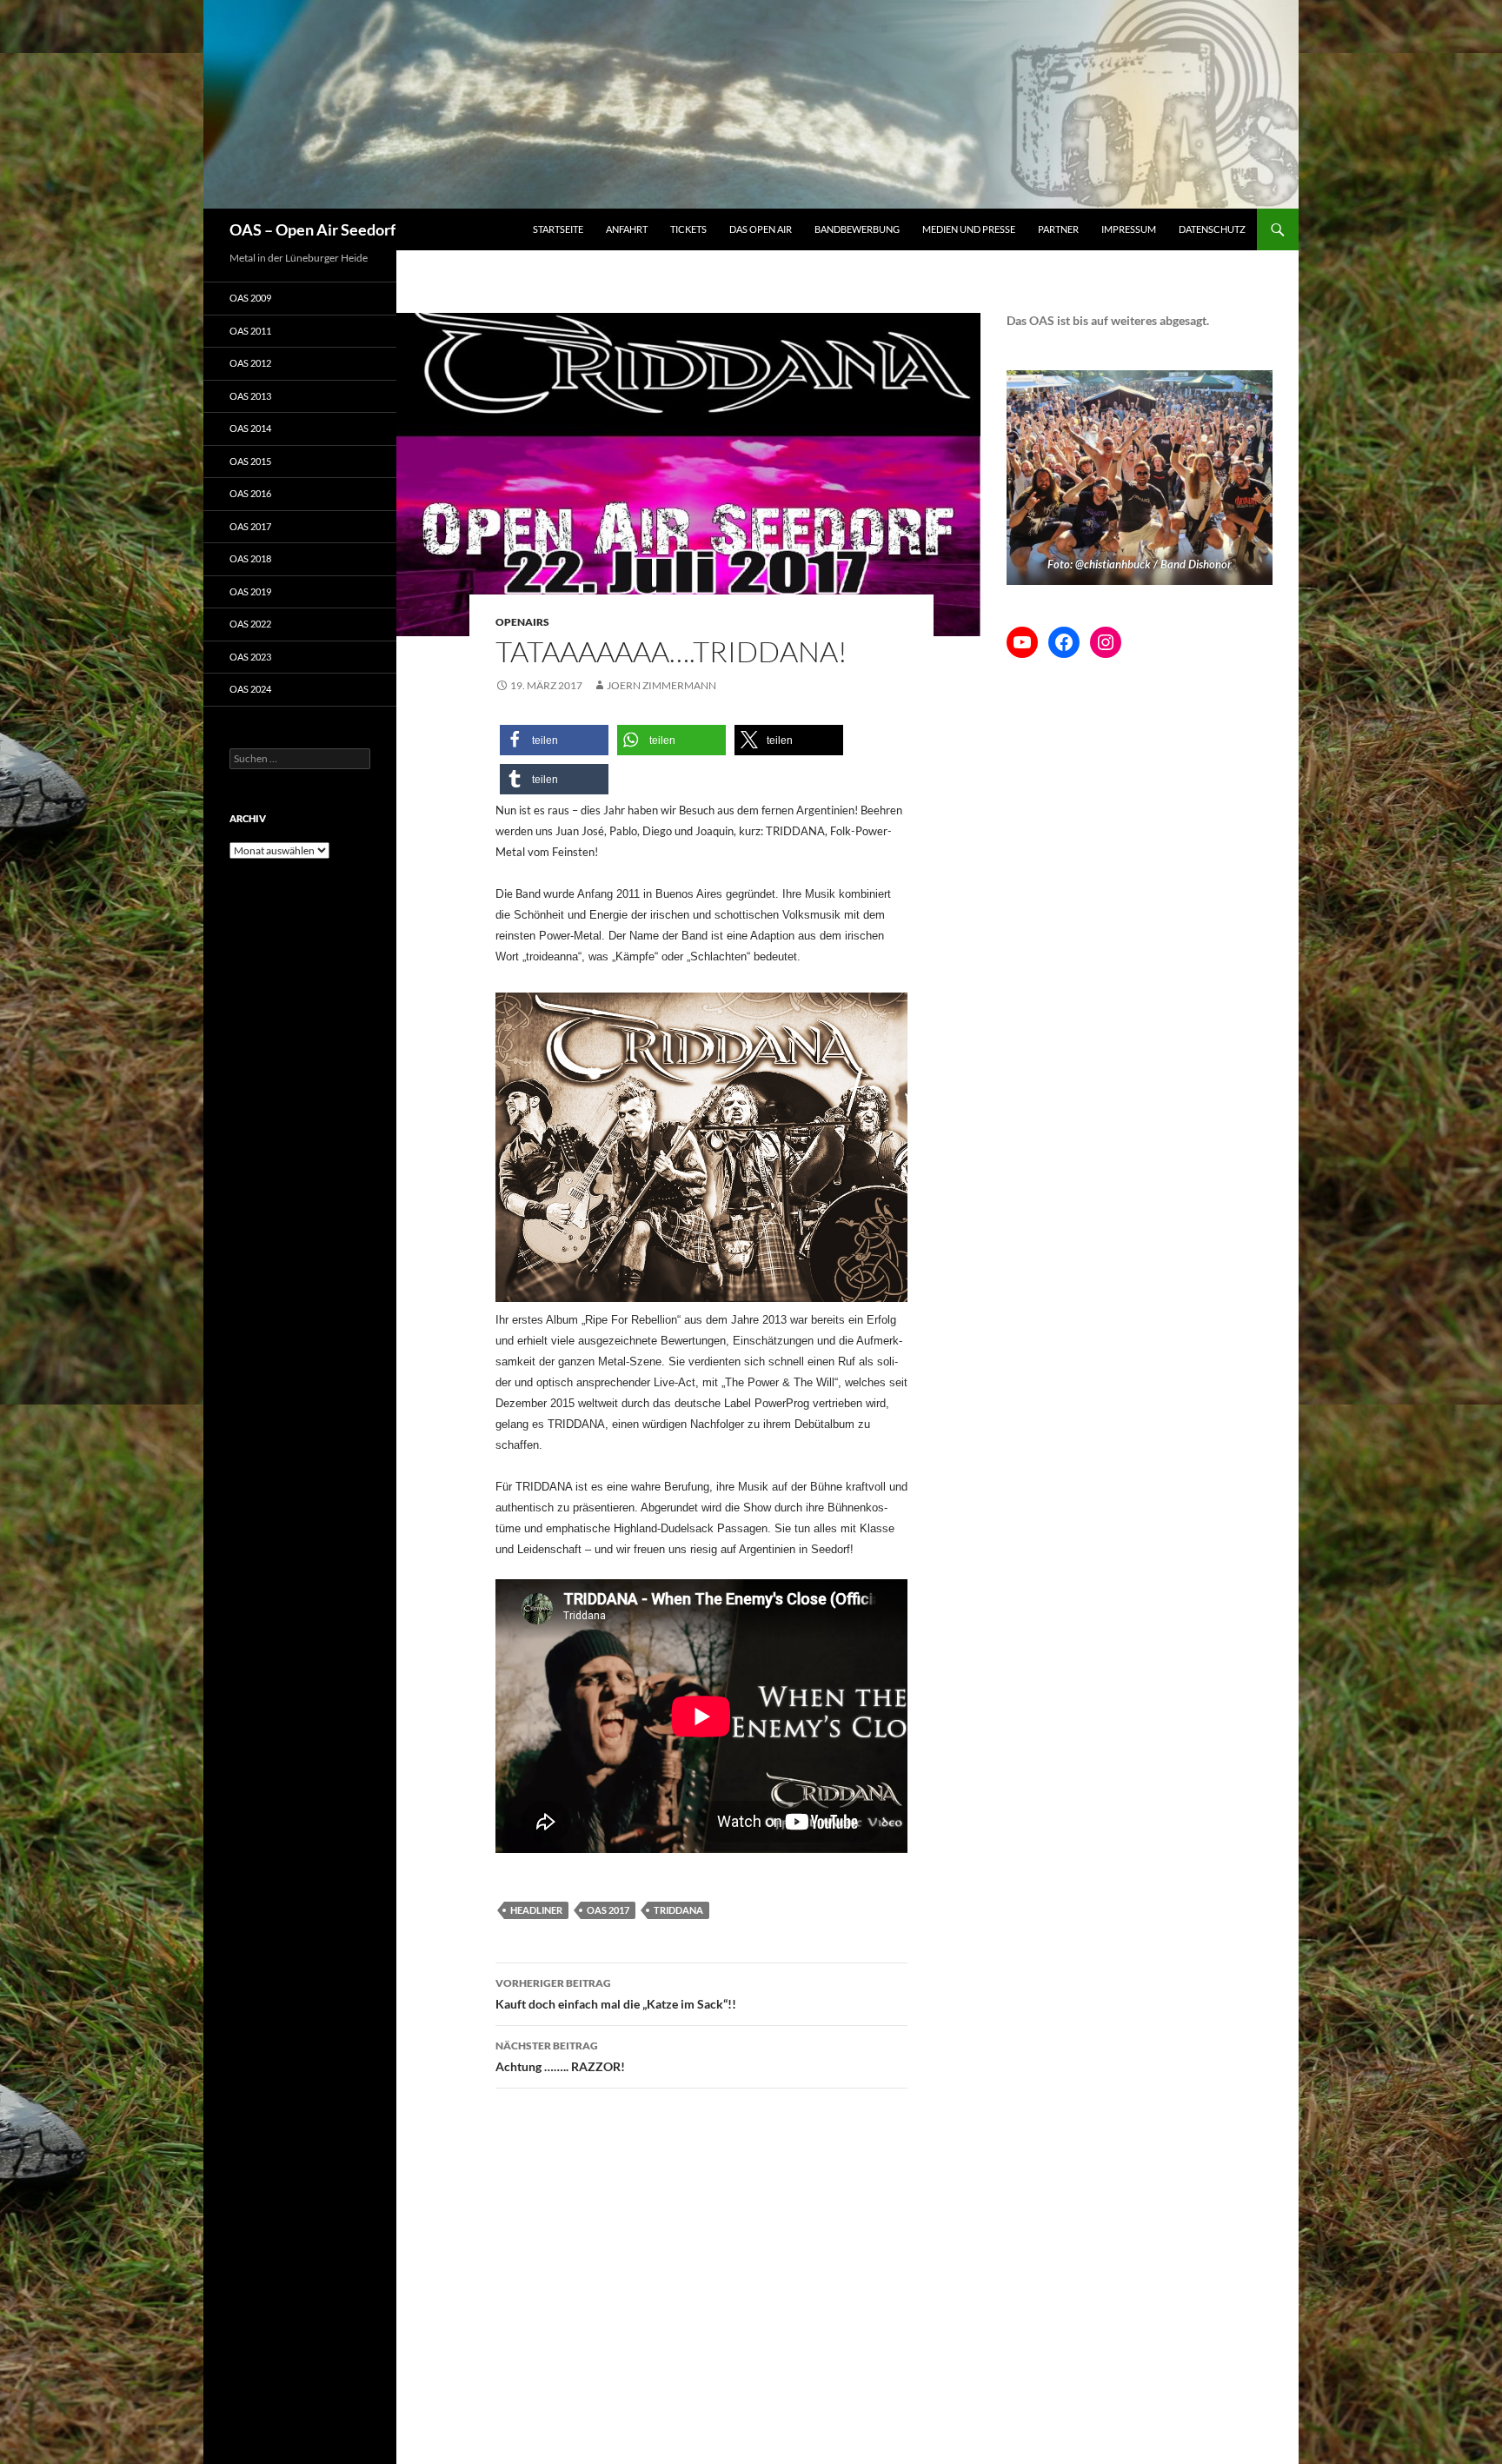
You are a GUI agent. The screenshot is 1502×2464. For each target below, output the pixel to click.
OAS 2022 (250, 624)
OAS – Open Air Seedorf (312, 229)
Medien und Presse (969, 229)
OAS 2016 (250, 493)
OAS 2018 (250, 558)
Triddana (678, 1910)
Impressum (1129, 229)
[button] (554, 740)
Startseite (558, 229)
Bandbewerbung (857, 229)
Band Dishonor (1196, 564)
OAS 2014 (250, 428)
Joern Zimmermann (661, 685)
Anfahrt (627, 229)
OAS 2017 (608, 1910)
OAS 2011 (250, 331)
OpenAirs (522, 622)
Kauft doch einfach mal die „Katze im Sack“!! (616, 1994)
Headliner (536, 1910)
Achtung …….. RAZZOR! (560, 2056)
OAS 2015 (250, 461)
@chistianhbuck (1113, 564)
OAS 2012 (250, 363)
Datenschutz (1212, 229)
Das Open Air (761, 229)
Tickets (688, 229)
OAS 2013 (250, 396)
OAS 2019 (250, 591)
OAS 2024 (250, 689)
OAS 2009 (250, 298)
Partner (1058, 229)
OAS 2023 (250, 657)
